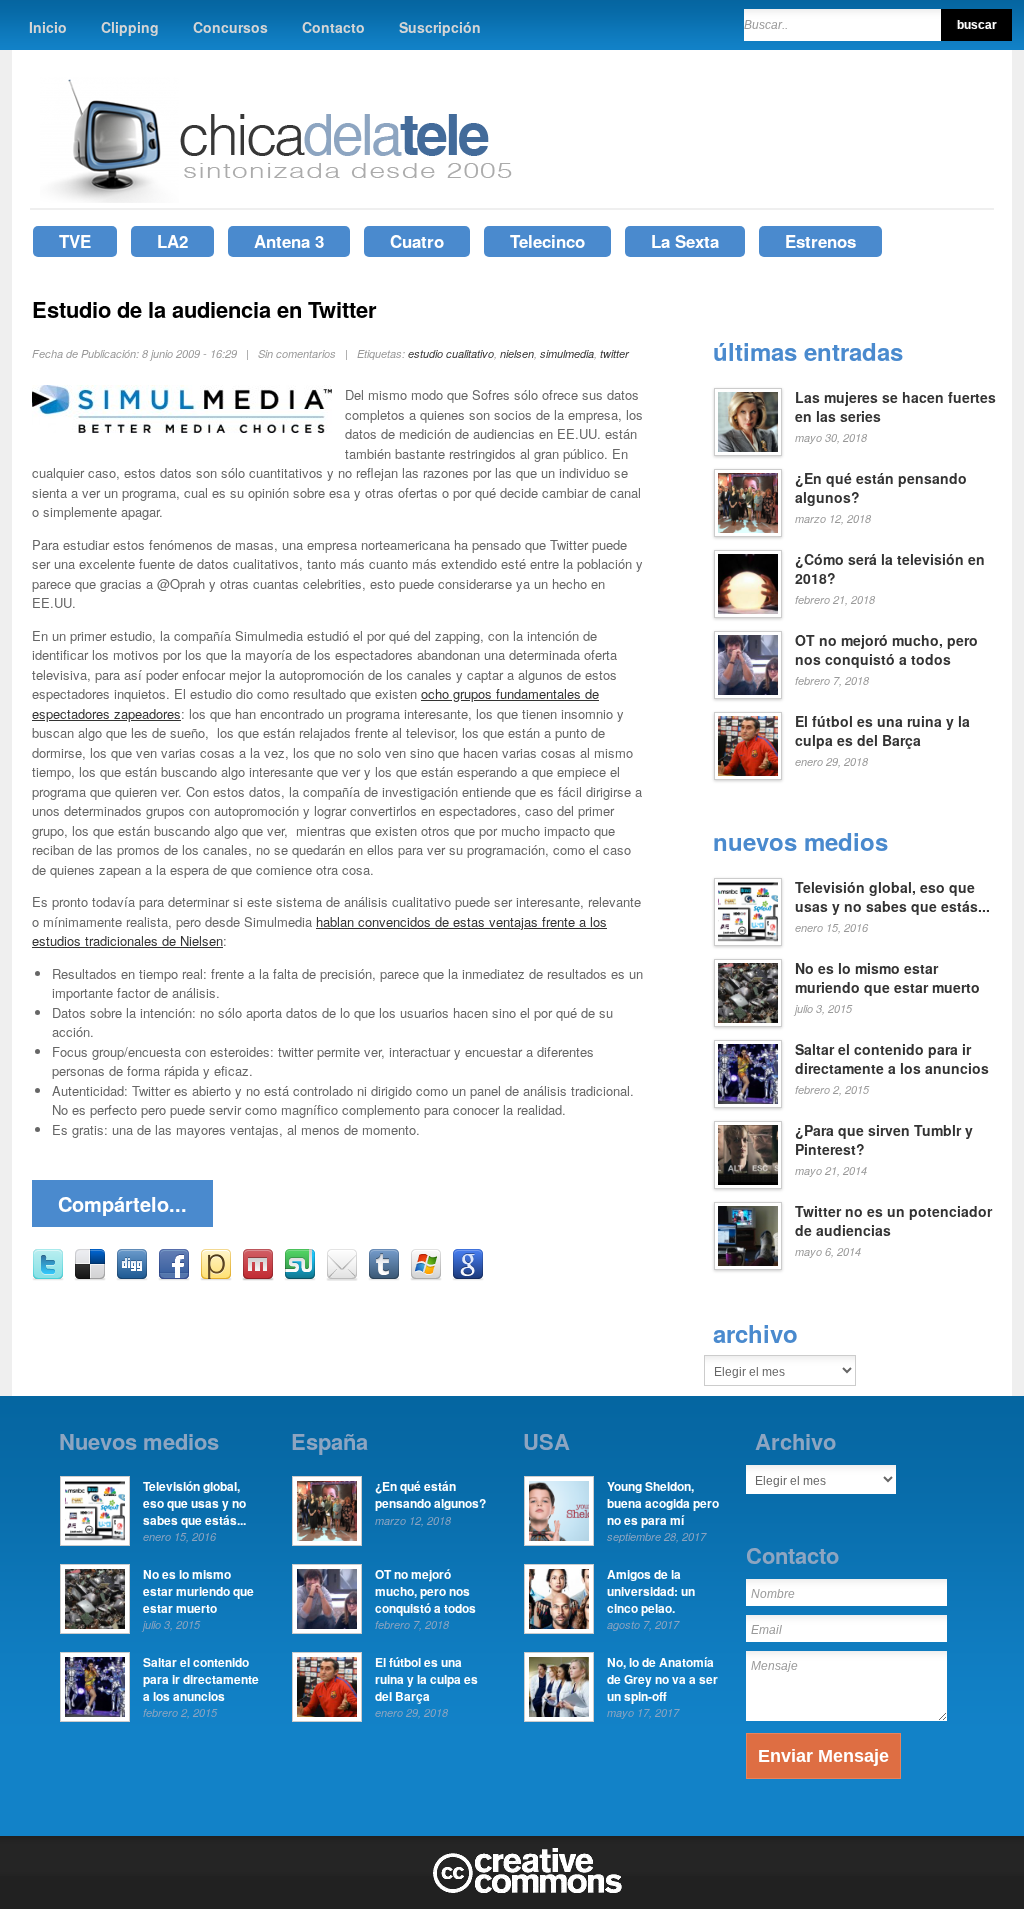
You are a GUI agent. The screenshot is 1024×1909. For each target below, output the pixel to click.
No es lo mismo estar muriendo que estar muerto (887, 978)
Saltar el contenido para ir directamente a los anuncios (892, 1059)
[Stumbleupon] (300, 1275)
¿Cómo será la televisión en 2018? (890, 569)
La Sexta (685, 241)
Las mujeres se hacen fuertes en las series (895, 407)
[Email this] (342, 1275)
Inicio (48, 27)
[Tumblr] (384, 1275)
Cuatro (417, 241)
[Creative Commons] (527, 1889)
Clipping (130, 27)
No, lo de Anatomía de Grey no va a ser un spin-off (662, 1679)
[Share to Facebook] (174, 1275)
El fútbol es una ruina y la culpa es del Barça (882, 731)
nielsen (517, 353)
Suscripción (440, 27)
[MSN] (426, 1275)
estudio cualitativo (451, 353)
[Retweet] (48, 1275)
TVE (75, 241)
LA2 (172, 241)
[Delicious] (90, 1275)
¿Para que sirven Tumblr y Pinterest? (884, 1140)
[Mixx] (258, 1275)
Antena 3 (289, 241)
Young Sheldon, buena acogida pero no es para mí (663, 1503)
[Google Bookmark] (468, 1275)
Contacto (333, 27)
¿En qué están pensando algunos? (881, 488)
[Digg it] (132, 1275)
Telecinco (547, 241)
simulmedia (567, 353)
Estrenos (820, 241)
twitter (614, 353)
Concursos (230, 27)
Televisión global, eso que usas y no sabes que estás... (892, 897)
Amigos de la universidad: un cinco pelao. (651, 1591)
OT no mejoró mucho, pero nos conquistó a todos (886, 650)
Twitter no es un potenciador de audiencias (893, 1221)
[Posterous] (216, 1275)
